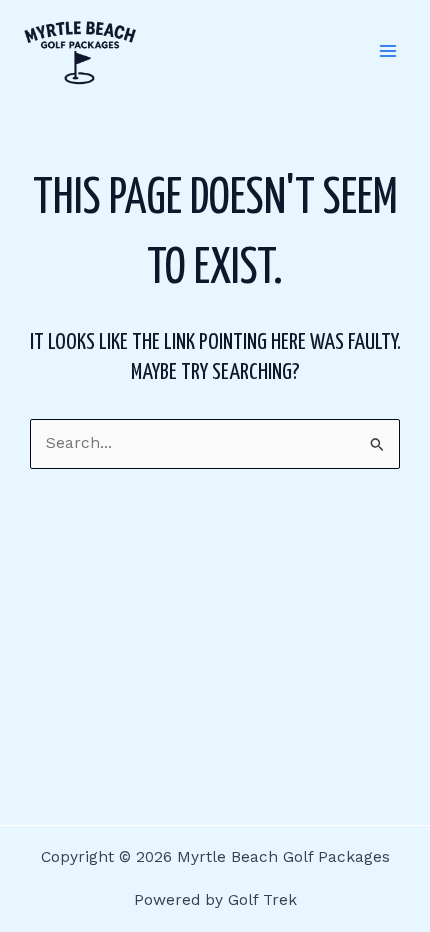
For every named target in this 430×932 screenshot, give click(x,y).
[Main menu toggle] (388, 51)
